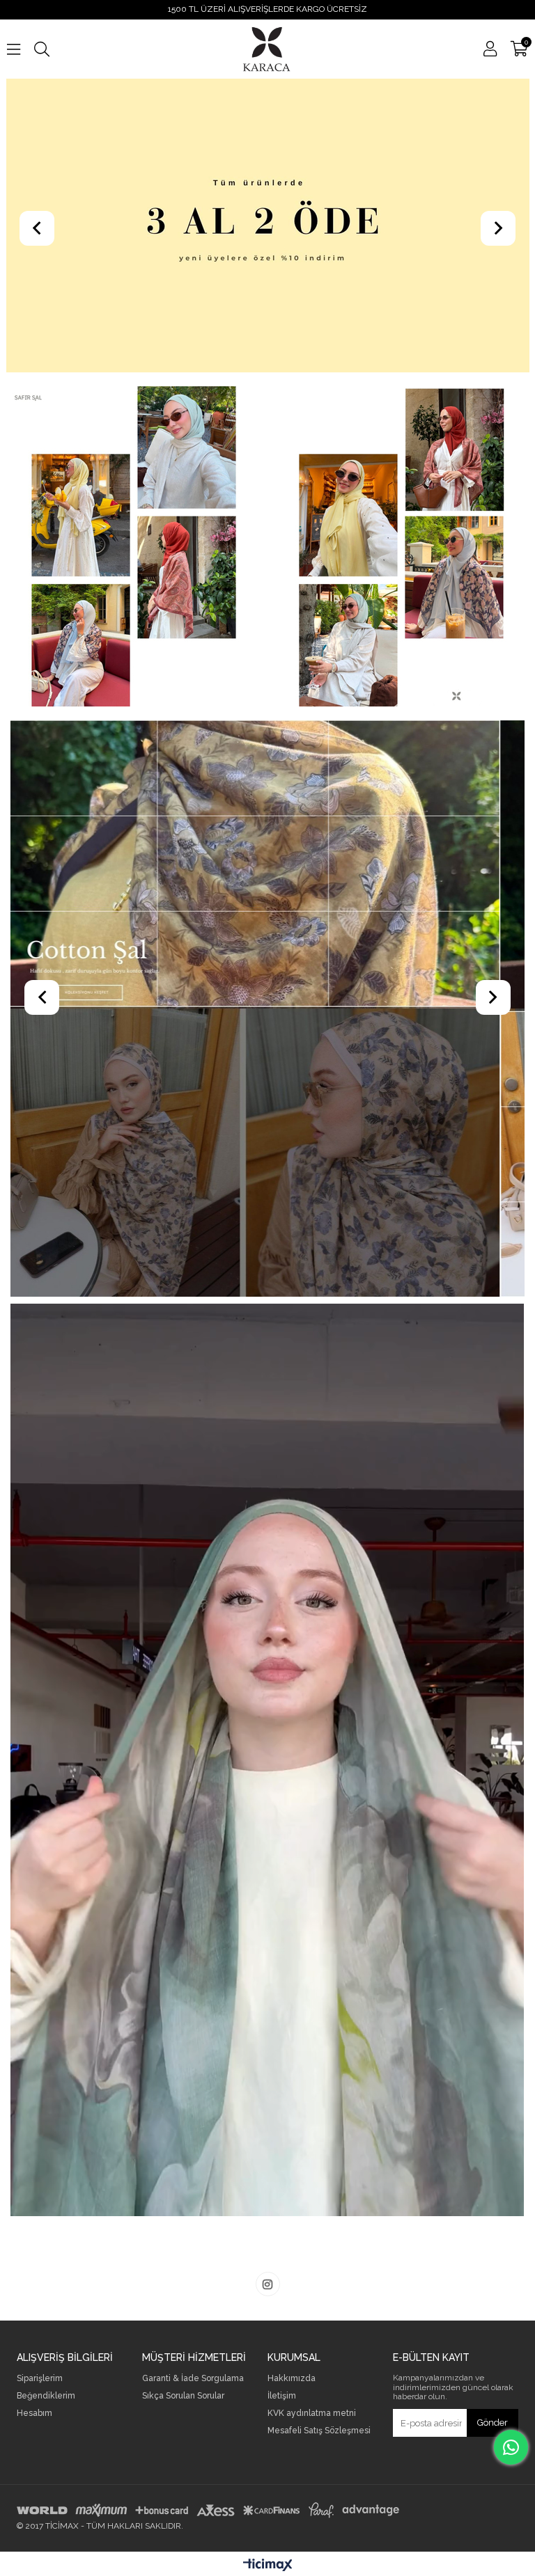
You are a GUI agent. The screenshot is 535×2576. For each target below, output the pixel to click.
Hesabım (34, 2413)
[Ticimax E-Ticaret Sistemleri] (268, 2566)
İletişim (282, 2396)
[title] (267, 1009)
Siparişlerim (40, 2379)
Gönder (493, 2423)
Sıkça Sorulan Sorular (183, 2396)
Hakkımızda (292, 2379)
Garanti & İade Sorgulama (193, 2379)
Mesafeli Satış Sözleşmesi (319, 2431)
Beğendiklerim (46, 2396)
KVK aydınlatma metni (312, 2413)
